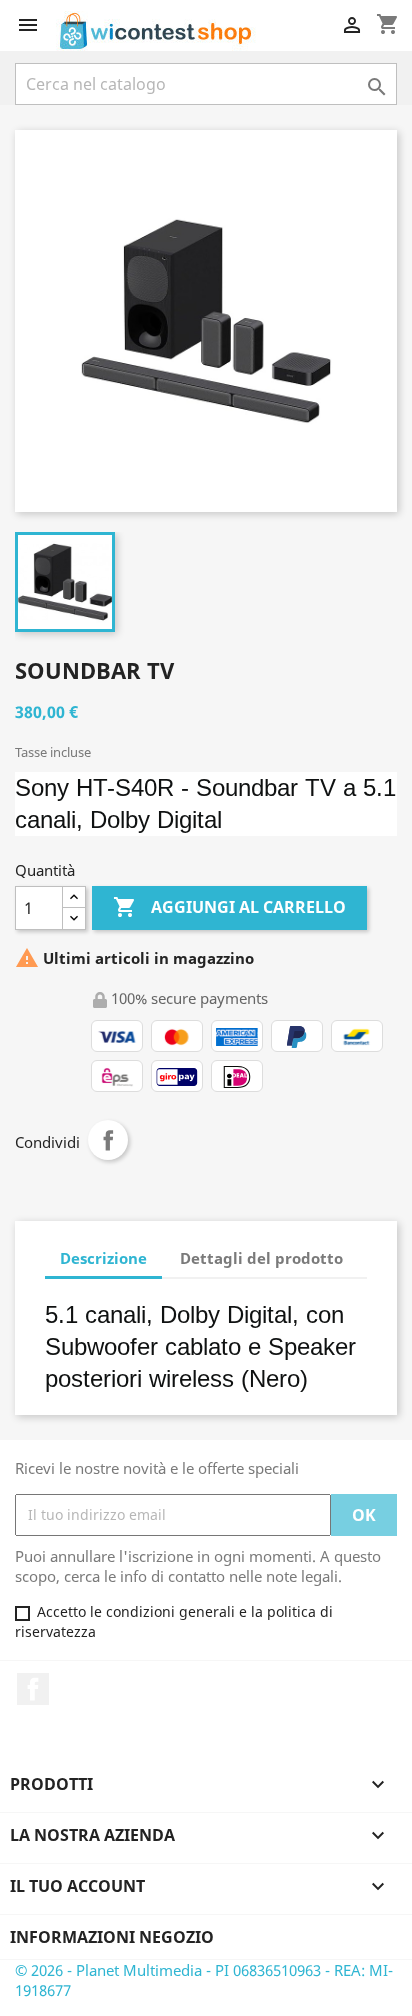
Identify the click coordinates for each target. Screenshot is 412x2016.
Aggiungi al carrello (229, 907)
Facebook (33, 1689)
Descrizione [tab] (103, 1258)
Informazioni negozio (112, 1937)
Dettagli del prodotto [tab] (261, 1258)
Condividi (108, 1140)
